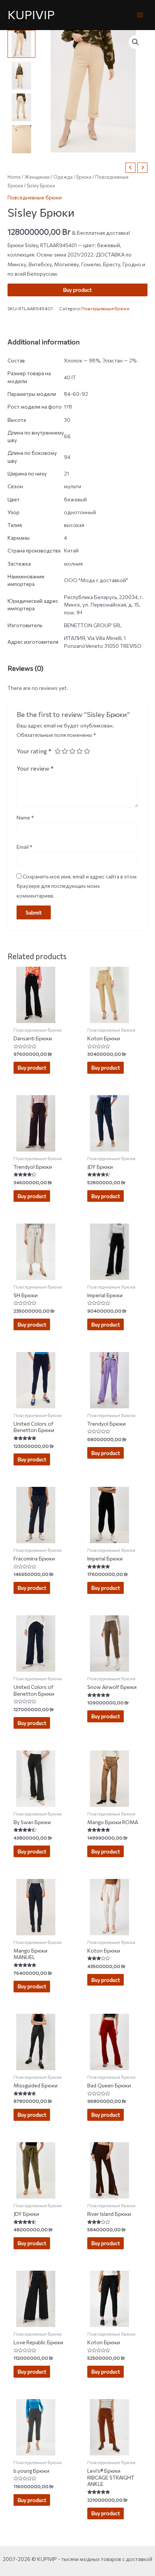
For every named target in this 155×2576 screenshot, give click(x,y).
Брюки (84, 177)
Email (24, 847)
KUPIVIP (31, 14)
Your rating (34, 751)
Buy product (77, 290)
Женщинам (37, 177)
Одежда (63, 177)
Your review (35, 768)
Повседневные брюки (35, 197)
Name (25, 817)
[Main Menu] (140, 15)
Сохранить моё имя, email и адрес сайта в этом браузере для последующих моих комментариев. (77, 886)
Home (14, 177)
